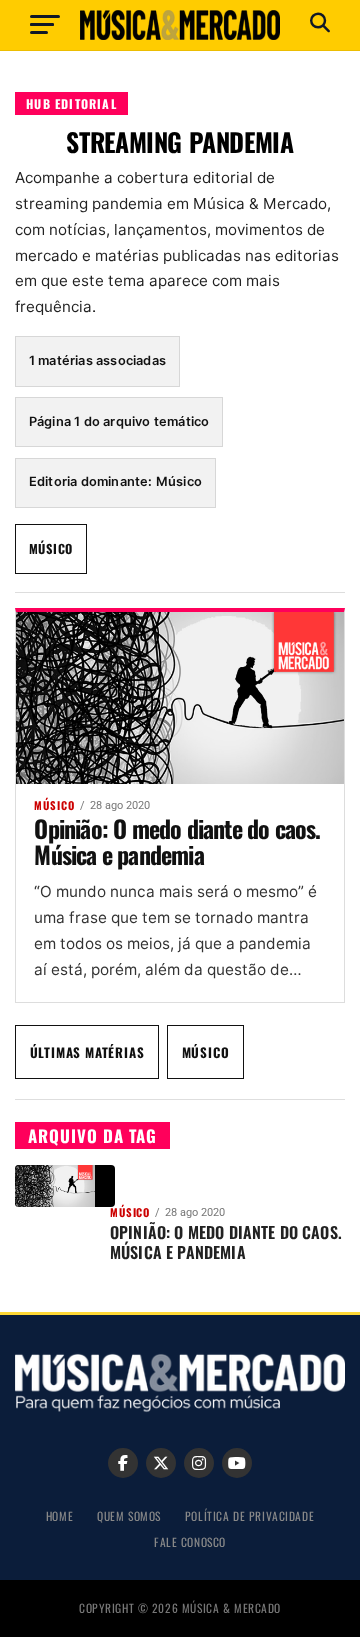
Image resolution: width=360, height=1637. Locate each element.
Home (59, 1515)
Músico (51, 548)
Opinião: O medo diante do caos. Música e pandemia (177, 841)
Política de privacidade (249, 1515)
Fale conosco (190, 1541)
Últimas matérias (87, 1052)
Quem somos (129, 1515)
